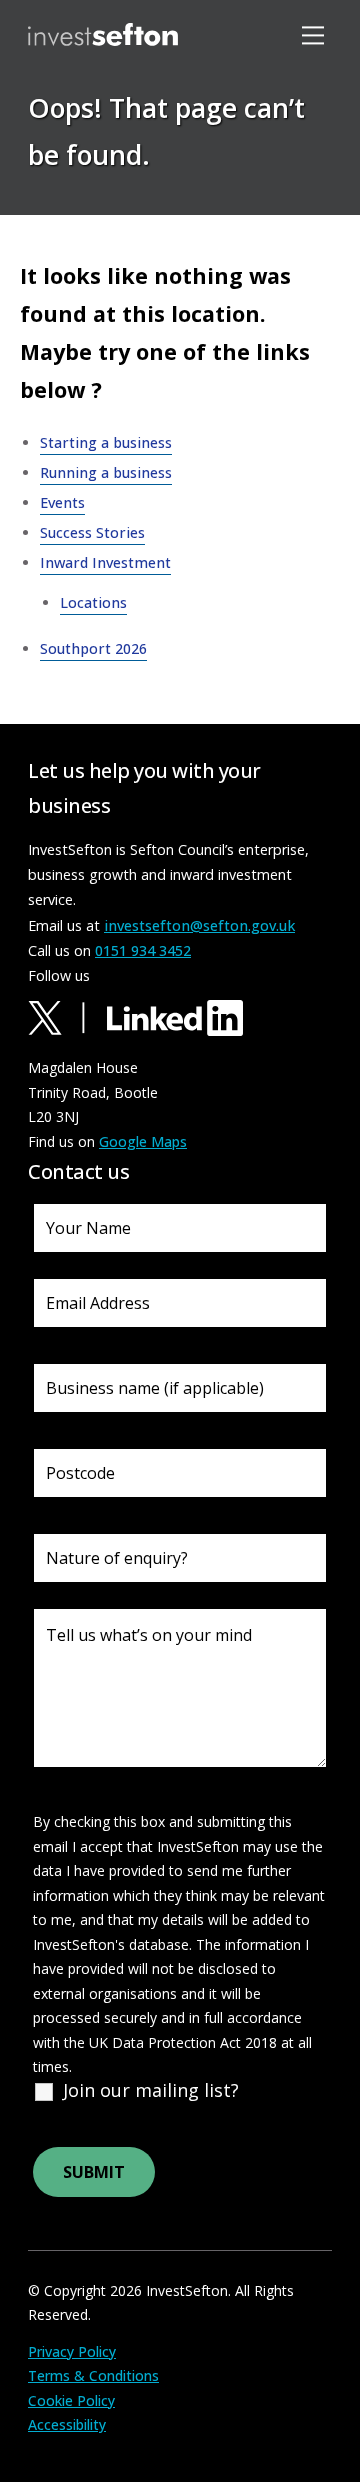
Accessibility (67, 2424)
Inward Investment (105, 562)
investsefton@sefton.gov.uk (199, 925)
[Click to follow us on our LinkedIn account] (175, 1016)
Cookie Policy (71, 2400)
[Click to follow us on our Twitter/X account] (65, 1016)
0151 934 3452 (143, 950)
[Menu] (316, 34)
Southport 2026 (93, 648)
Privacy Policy (72, 2351)
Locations (87, 219)
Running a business (106, 472)
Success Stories (92, 532)
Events (62, 502)
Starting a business (106, 442)
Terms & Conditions (93, 2375)
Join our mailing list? (151, 2090)
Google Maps (143, 1141)
